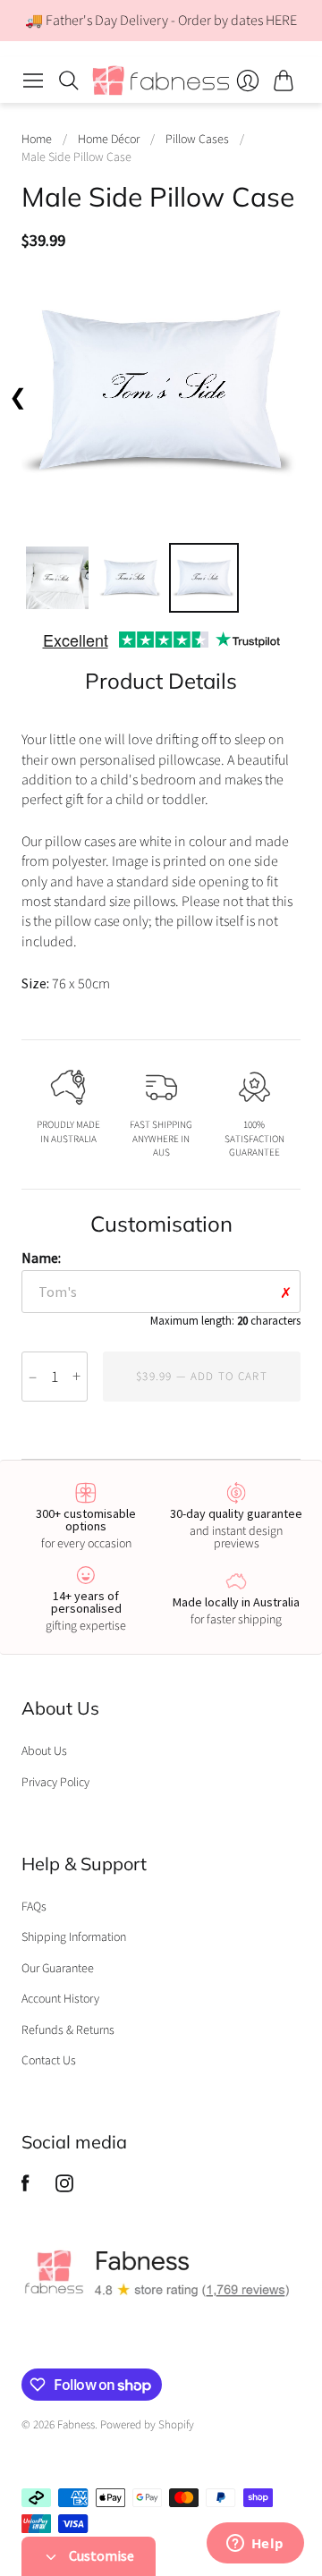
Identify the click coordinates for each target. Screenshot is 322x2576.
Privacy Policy (55, 1783)
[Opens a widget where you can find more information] (255, 2545)
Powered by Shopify (147, 2425)
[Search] (69, 80)
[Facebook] (25, 2188)
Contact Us (49, 2061)
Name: (161, 1288)
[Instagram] (64, 2188)
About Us (44, 1751)
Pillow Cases (197, 140)
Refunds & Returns (68, 2030)
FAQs (34, 1907)
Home (37, 140)
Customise (100, 2555)
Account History (60, 1999)
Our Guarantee (58, 1969)
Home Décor (109, 140)
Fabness (76, 2425)
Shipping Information (74, 1937)
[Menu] (33, 80)
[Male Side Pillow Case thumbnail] (57, 578)
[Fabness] (161, 80)
